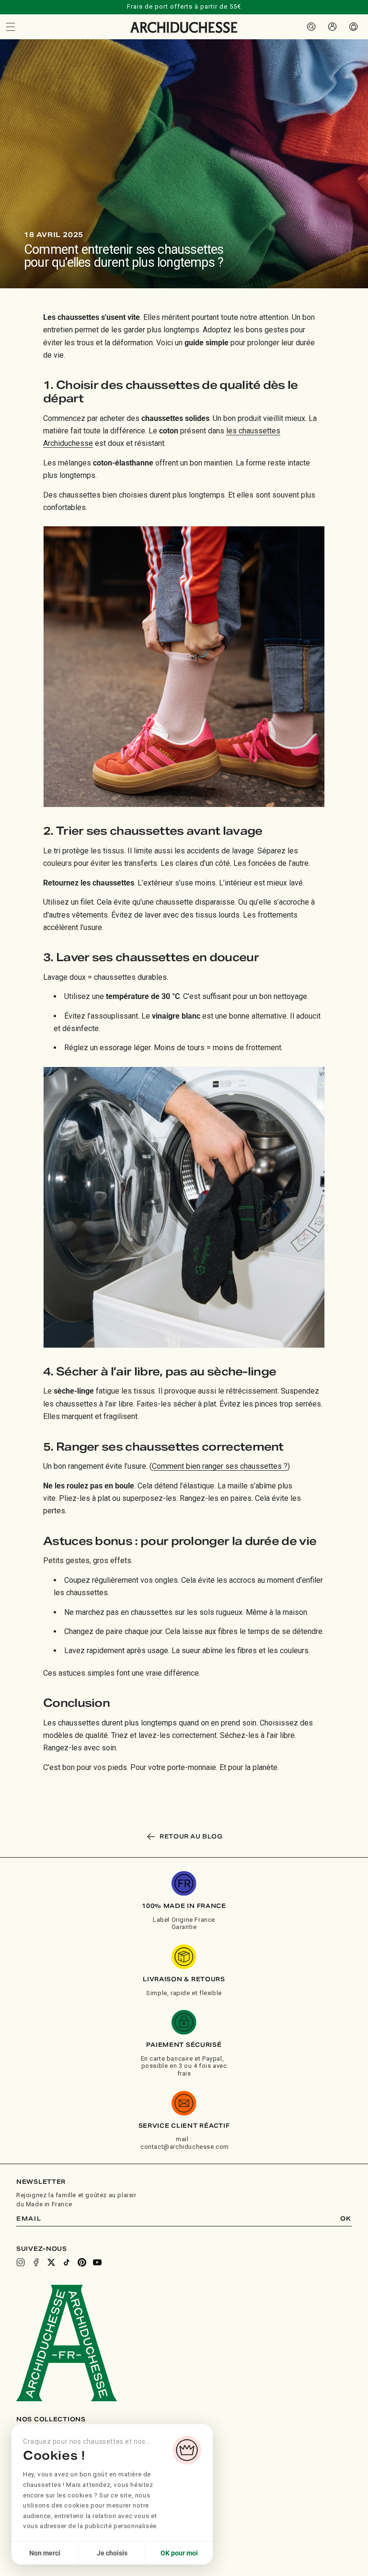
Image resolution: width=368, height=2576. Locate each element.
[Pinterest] (82, 2262)
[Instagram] (21, 2262)
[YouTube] (97, 2262)
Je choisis (112, 2553)
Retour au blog (191, 1836)
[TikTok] (67, 2262)
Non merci (45, 2553)
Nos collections (51, 2419)
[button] (11, 27)
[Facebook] (36, 2262)
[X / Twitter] (51, 2262)
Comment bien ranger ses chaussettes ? (220, 1466)
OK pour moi (179, 2553)
